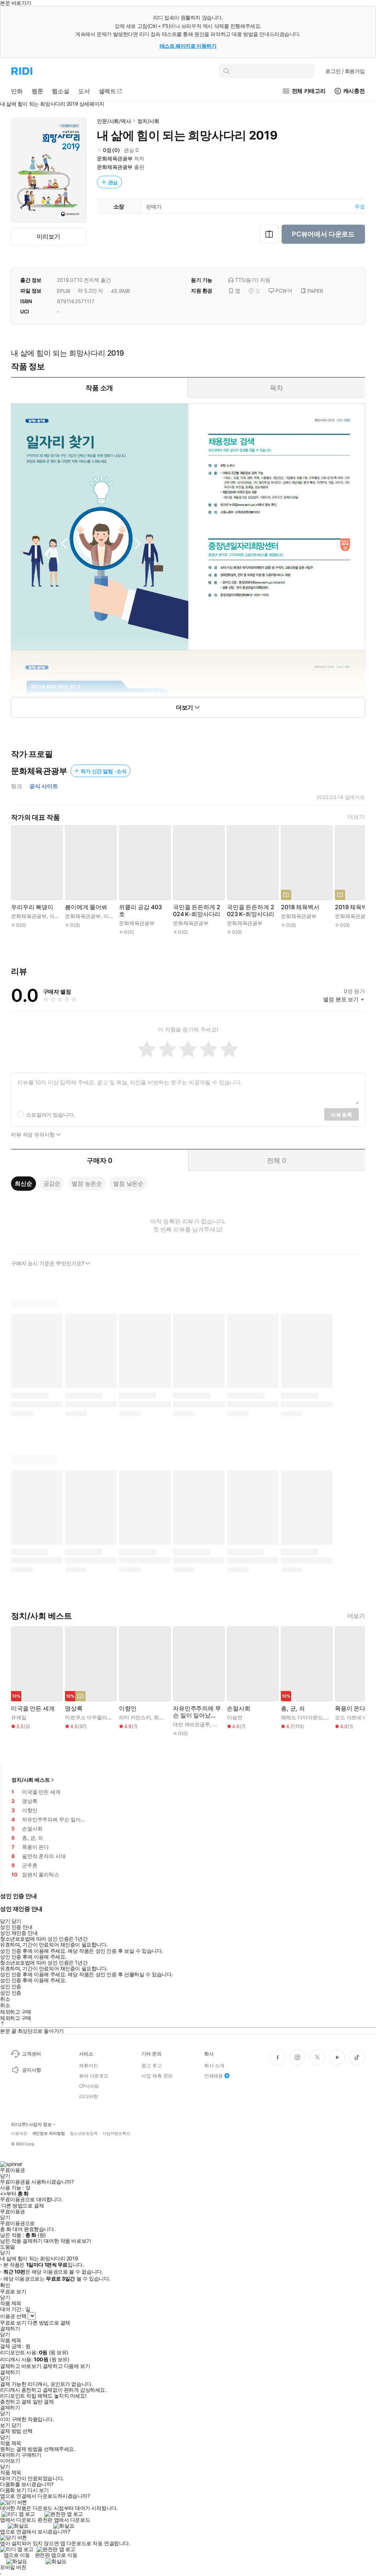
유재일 (19, 1717)
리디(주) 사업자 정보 (31, 2125)
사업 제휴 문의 (157, 2076)
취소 (5, 1999)
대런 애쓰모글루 (191, 1724)
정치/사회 (148, 121)
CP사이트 (89, 2086)
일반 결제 (43, 2402)
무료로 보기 (13, 2323)
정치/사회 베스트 (31, 1780)
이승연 (235, 1717)
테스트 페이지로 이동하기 (188, 46)
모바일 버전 (13, 2567)
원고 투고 (151, 2065)
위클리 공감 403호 (140, 911)
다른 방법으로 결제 (23, 2206)
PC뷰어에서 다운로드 (323, 234)
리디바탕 (88, 2096)
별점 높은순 (87, 1183)
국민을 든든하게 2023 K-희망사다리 (251, 911)
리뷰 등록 (341, 1115)
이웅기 (57, 916)
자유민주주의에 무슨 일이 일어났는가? (197, 1712)
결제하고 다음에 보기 (66, 2366)
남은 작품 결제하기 (21, 2241)
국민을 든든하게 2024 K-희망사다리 (197, 911)
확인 (5, 2285)
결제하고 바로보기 (21, 2366)
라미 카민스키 (135, 1717)
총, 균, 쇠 (293, 1708)
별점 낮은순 (128, 1183)
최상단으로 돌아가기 (41, 2031)
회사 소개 (214, 2065)
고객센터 (31, 2054)
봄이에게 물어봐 (86, 907)
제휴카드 (88, 2065)
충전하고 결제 (16, 2402)
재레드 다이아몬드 (302, 1717)
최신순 (23, 1183)
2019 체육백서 (354, 907)
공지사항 (31, 2070)
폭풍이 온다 (350, 1708)
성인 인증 (11, 1987)
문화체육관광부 (115, 158)
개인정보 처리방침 (48, 2134)
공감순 (52, 1183)
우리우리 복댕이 (32, 907)
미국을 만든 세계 (33, 1708)
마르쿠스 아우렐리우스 (91, 1717)
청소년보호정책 (84, 2134)
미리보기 (48, 236)
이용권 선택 (13, 2316)
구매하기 (31, 2455)
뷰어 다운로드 (94, 2076)
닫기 (16, 2425)
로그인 (345, 71)
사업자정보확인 (116, 2134)
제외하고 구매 (16, 2012)
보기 (5, 2425)
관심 (113, 182)
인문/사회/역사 (114, 121)
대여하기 (10, 2455)
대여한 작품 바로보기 (67, 2241)
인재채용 (214, 2076)
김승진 (221, 1724)
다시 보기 (38, 2490)
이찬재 (111, 916)
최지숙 (162, 1717)
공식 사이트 (44, 786)
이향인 (128, 1708)
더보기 (356, 817)
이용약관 (19, 2134)
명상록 (74, 1708)
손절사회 (238, 1708)
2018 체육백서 (300, 907)
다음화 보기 (13, 2490)
